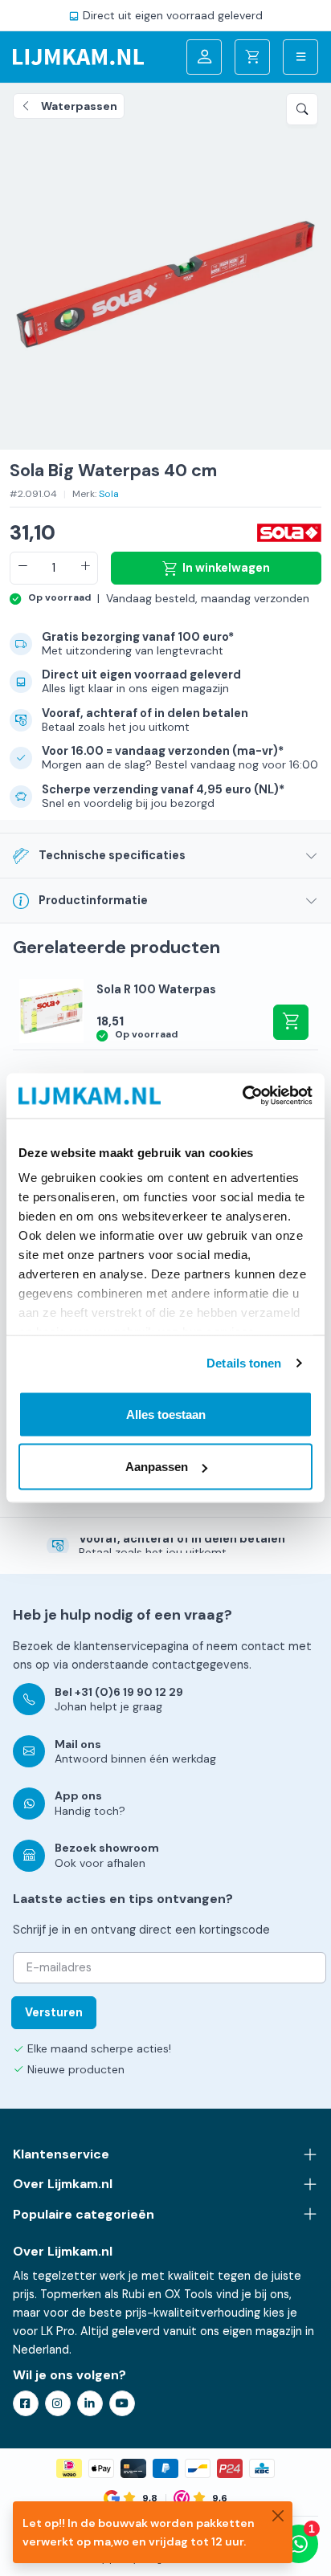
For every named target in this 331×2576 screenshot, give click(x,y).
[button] (302, 109)
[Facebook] (26, 2403)
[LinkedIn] (90, 2403)
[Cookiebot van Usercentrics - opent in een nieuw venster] (242, 1096)
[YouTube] (122, 2403)
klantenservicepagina (131, 1646)
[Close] (278, 2516)
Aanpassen (157, 1467)
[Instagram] (58, 2403)
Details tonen (244, 1363)
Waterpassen (79, 106)
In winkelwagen (226, 568)
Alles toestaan (166, 1414)
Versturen (54, 2012)
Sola (109, 494)
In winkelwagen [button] (291, 1022)
